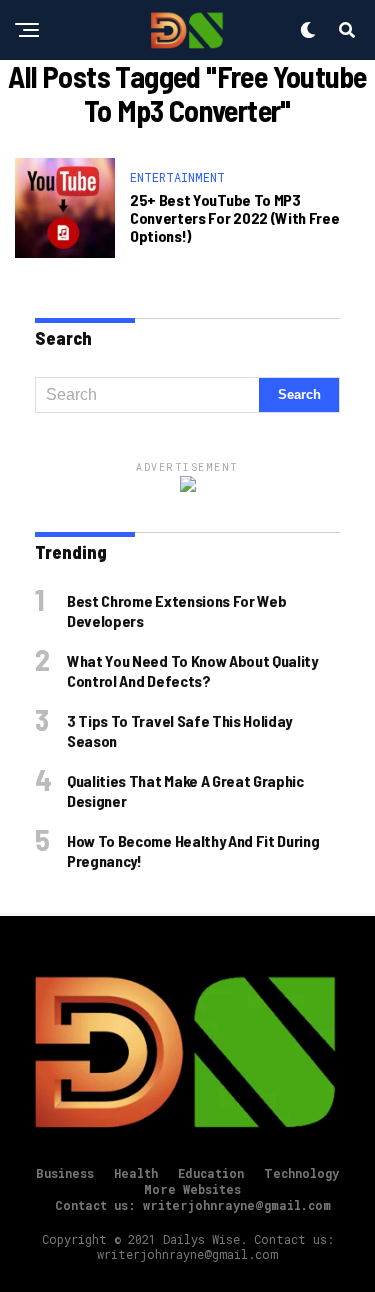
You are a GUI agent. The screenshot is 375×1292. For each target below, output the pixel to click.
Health (136, 1173)
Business (65, 1173)
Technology (301, 1173)
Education (211, 1173)
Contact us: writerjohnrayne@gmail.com (193, 1205)
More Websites (192, 1189)
